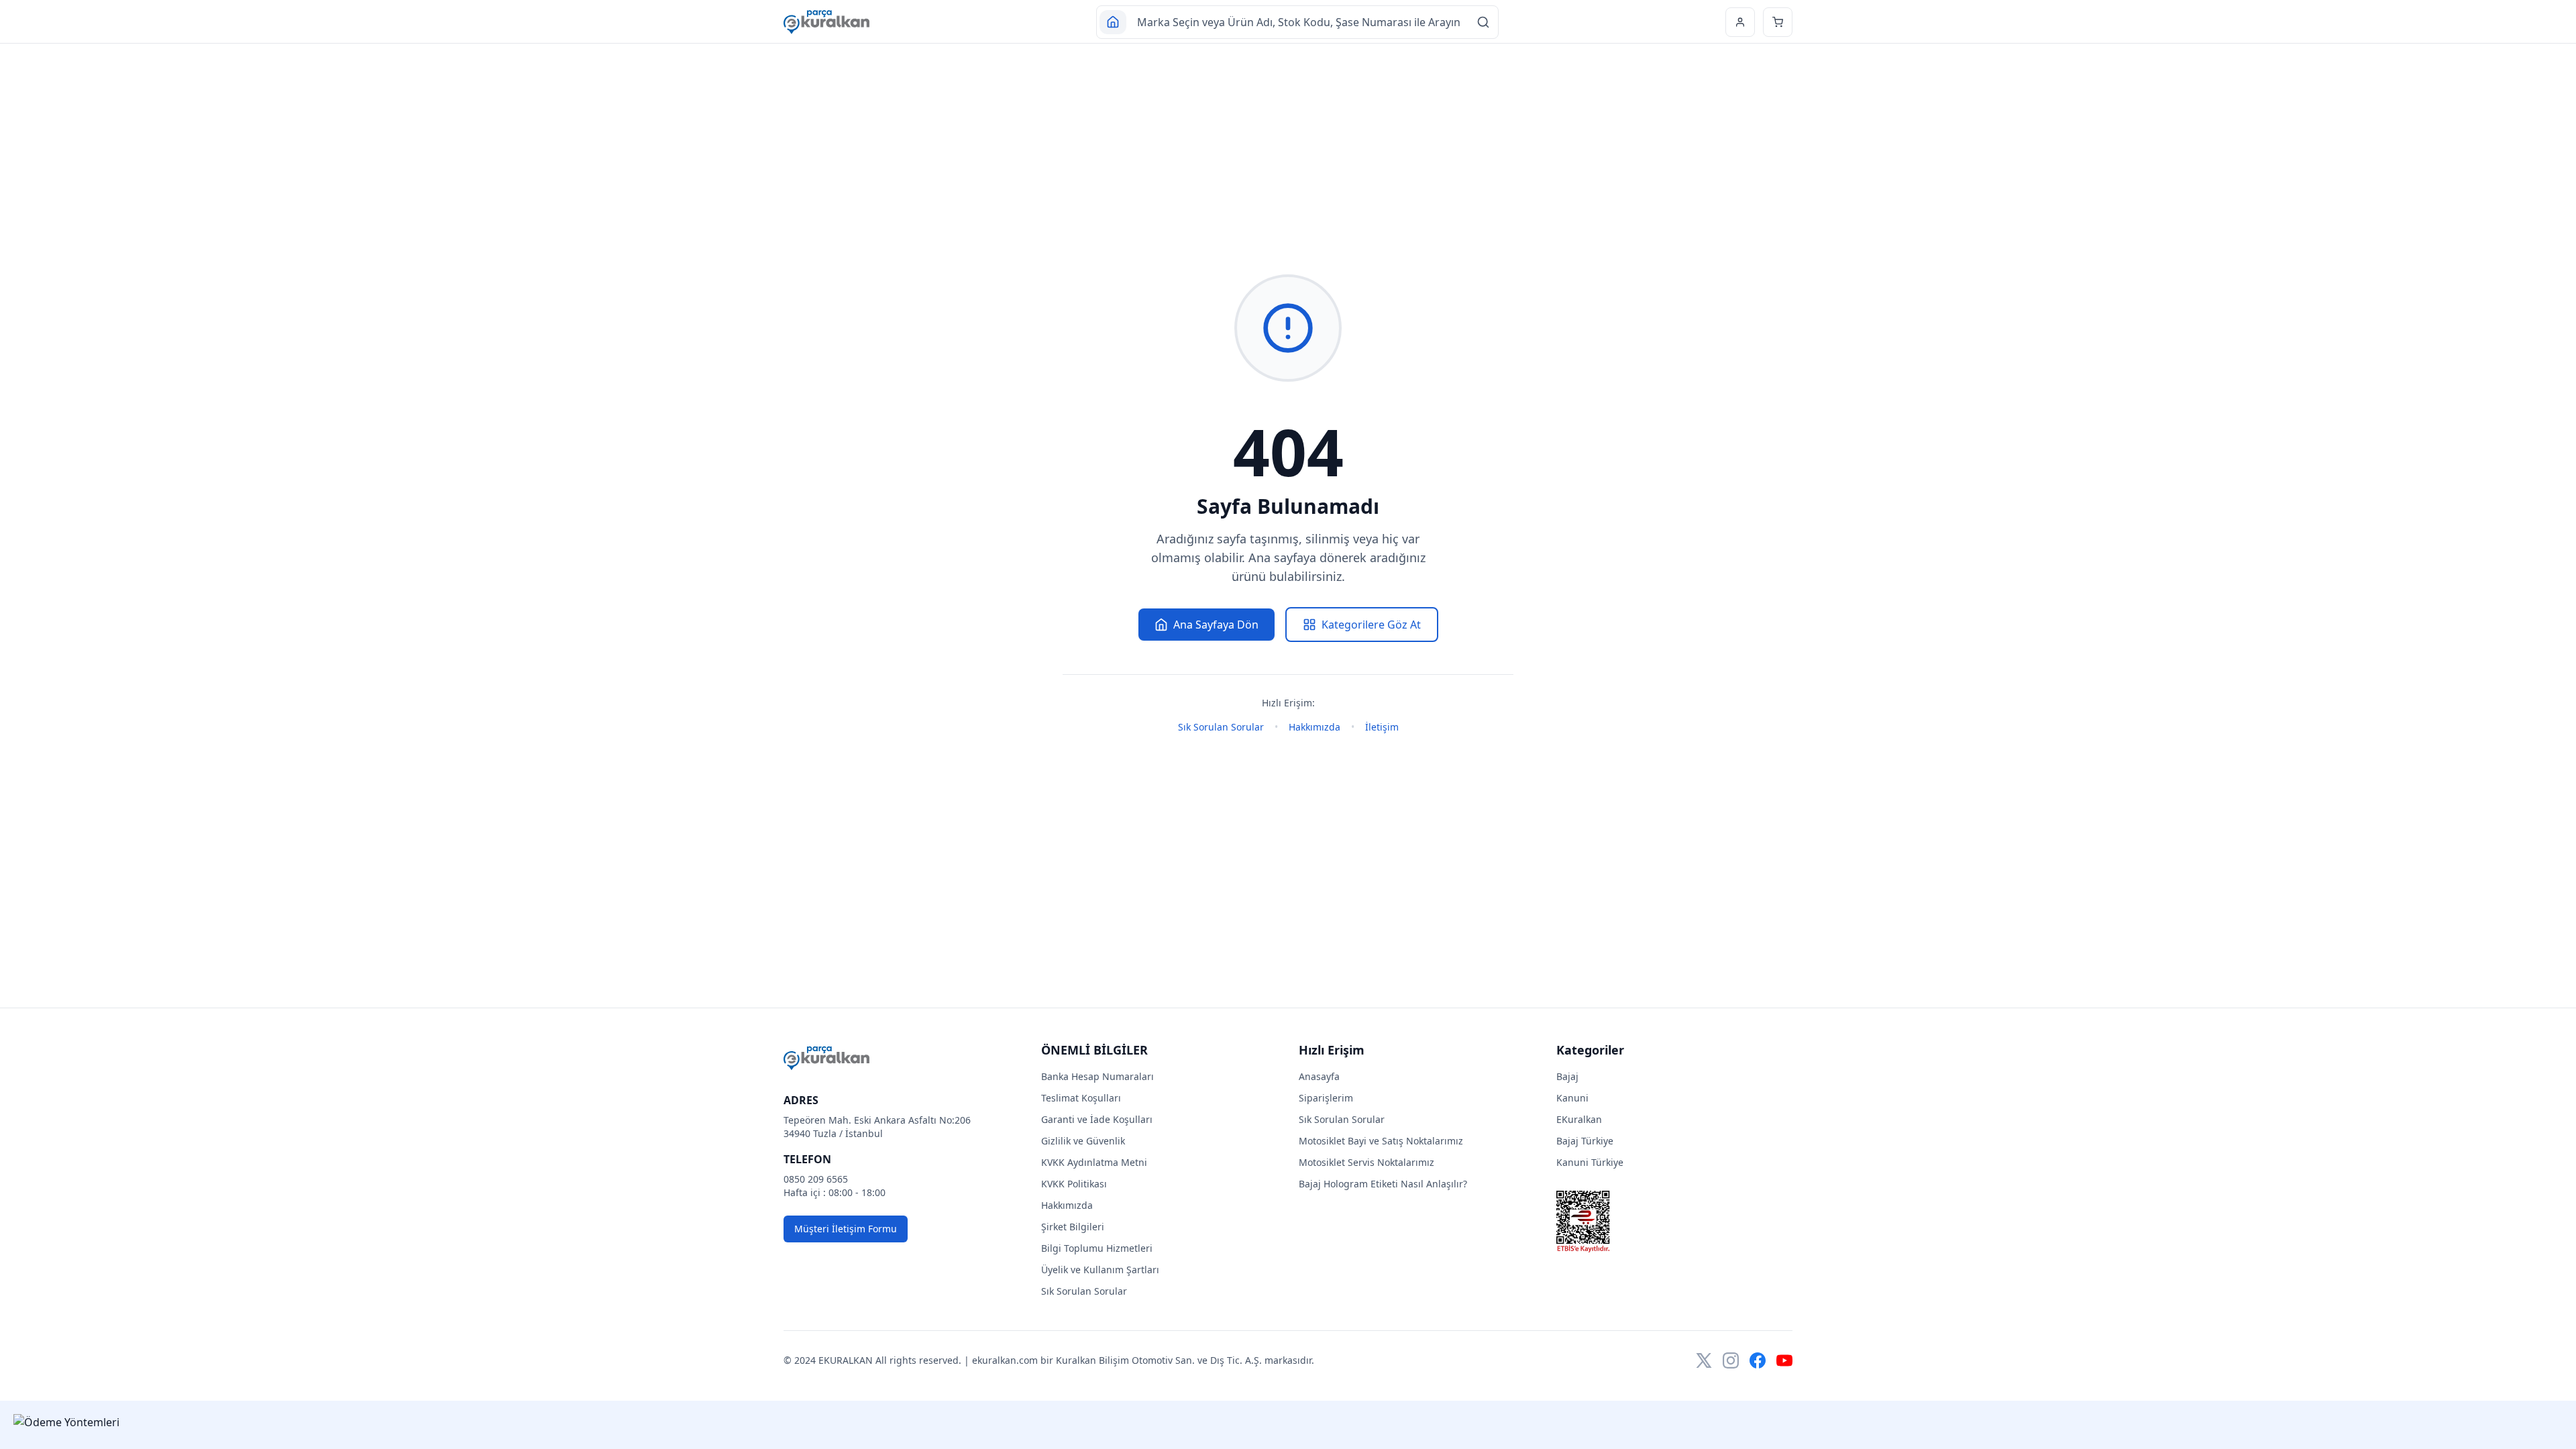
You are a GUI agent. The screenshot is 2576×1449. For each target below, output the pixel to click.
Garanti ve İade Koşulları (1097, 1119)
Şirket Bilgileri (1073, 1227)
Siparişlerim (1326, 1098)
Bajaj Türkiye (1585, 1141)
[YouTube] (1784, 1360)
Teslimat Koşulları (1081, 1098)
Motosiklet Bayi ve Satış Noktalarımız (1381, 1141)
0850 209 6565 (816, 1179)
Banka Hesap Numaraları (1097, 1076)
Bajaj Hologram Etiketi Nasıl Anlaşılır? (1383, 1184)
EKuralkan (1579, 1119)
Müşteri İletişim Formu (846, 1229)
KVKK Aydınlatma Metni (1094, 1162)
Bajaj (1567, 1076)
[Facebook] (1758, 1360)
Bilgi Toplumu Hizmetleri (1097, 1248)
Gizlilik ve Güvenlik (1083, 1141)
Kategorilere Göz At (1371, 625)
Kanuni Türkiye (1590, 1162)
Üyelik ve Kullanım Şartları (1100, 1270)
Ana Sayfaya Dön (1216, 625)
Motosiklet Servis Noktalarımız (1366, 1162)
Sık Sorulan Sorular (1221, 727)
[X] (1704, 1360)
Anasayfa (1319, 1076)
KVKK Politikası (1074, 1184)
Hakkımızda (1314, 727)
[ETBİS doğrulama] (1674, 1222)
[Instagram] (1731, 1360)
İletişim (1382, 727)
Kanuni (1572, 1098)
